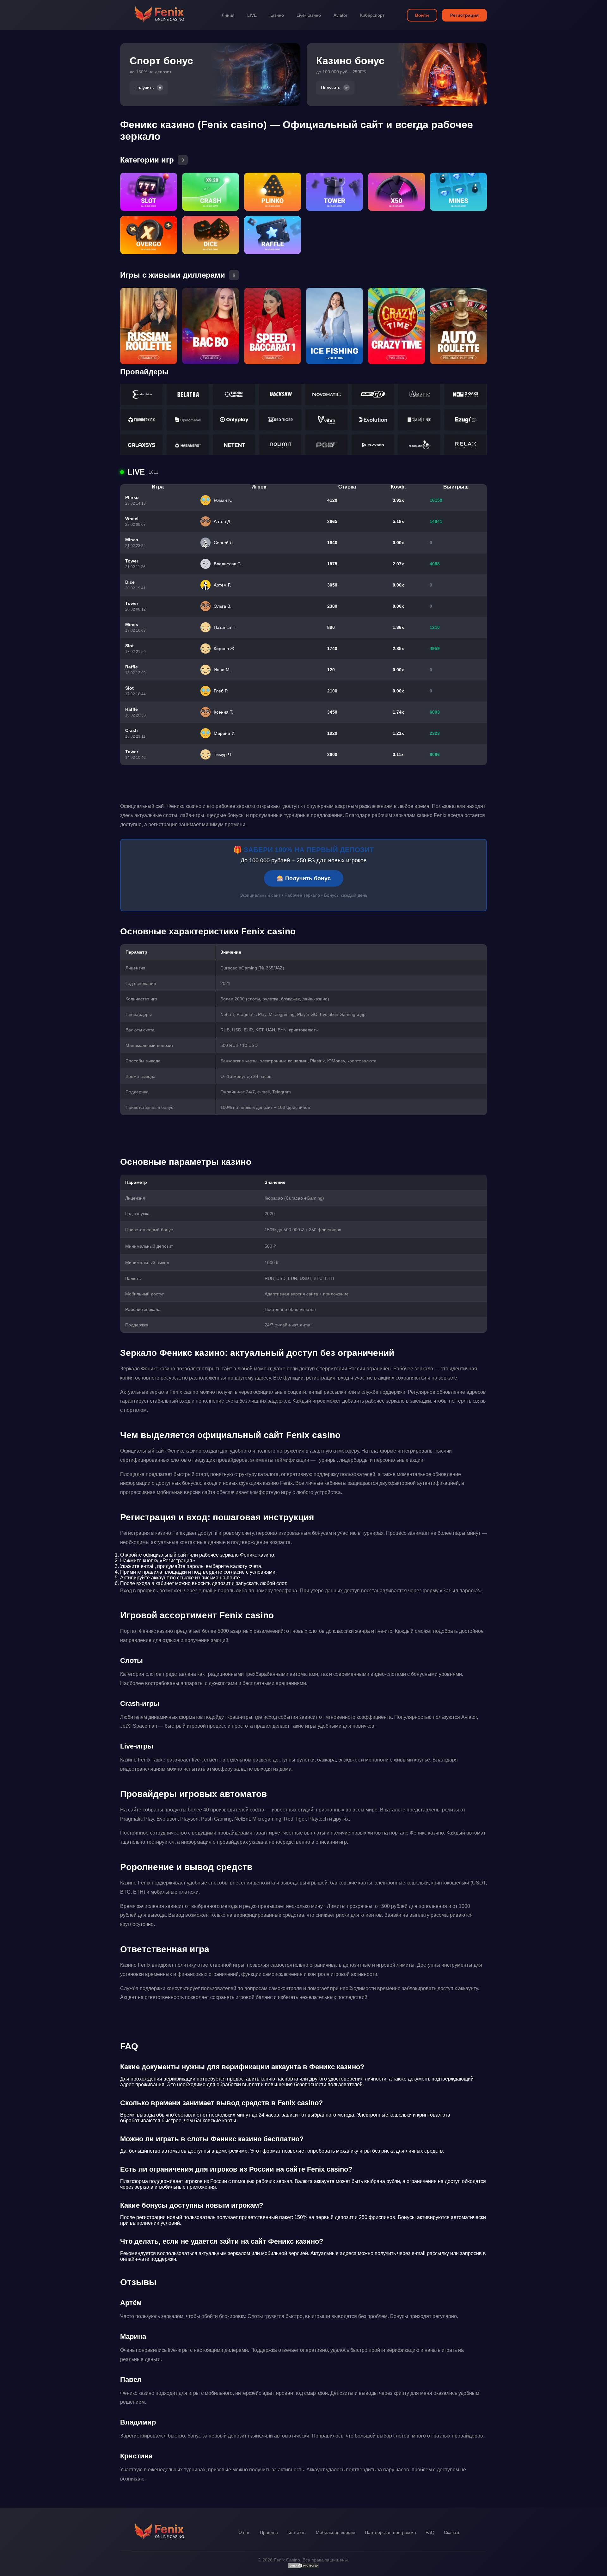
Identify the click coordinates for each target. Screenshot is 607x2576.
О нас (244, 2532)
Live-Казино (309, 15)
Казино (277, 15)
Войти (422, 15)
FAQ (430, 2532)
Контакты (297, 2532)
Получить (144, 88)
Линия (228, 15)
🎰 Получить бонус (304, 878)
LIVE (252, 15)
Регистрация (464, 15)
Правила (269, 2532)
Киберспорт (372, 15)
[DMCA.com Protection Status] (303, 2567)
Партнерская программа (390, 2532)
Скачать (452, 2532)
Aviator (340, 15)
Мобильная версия (336, 2532)
